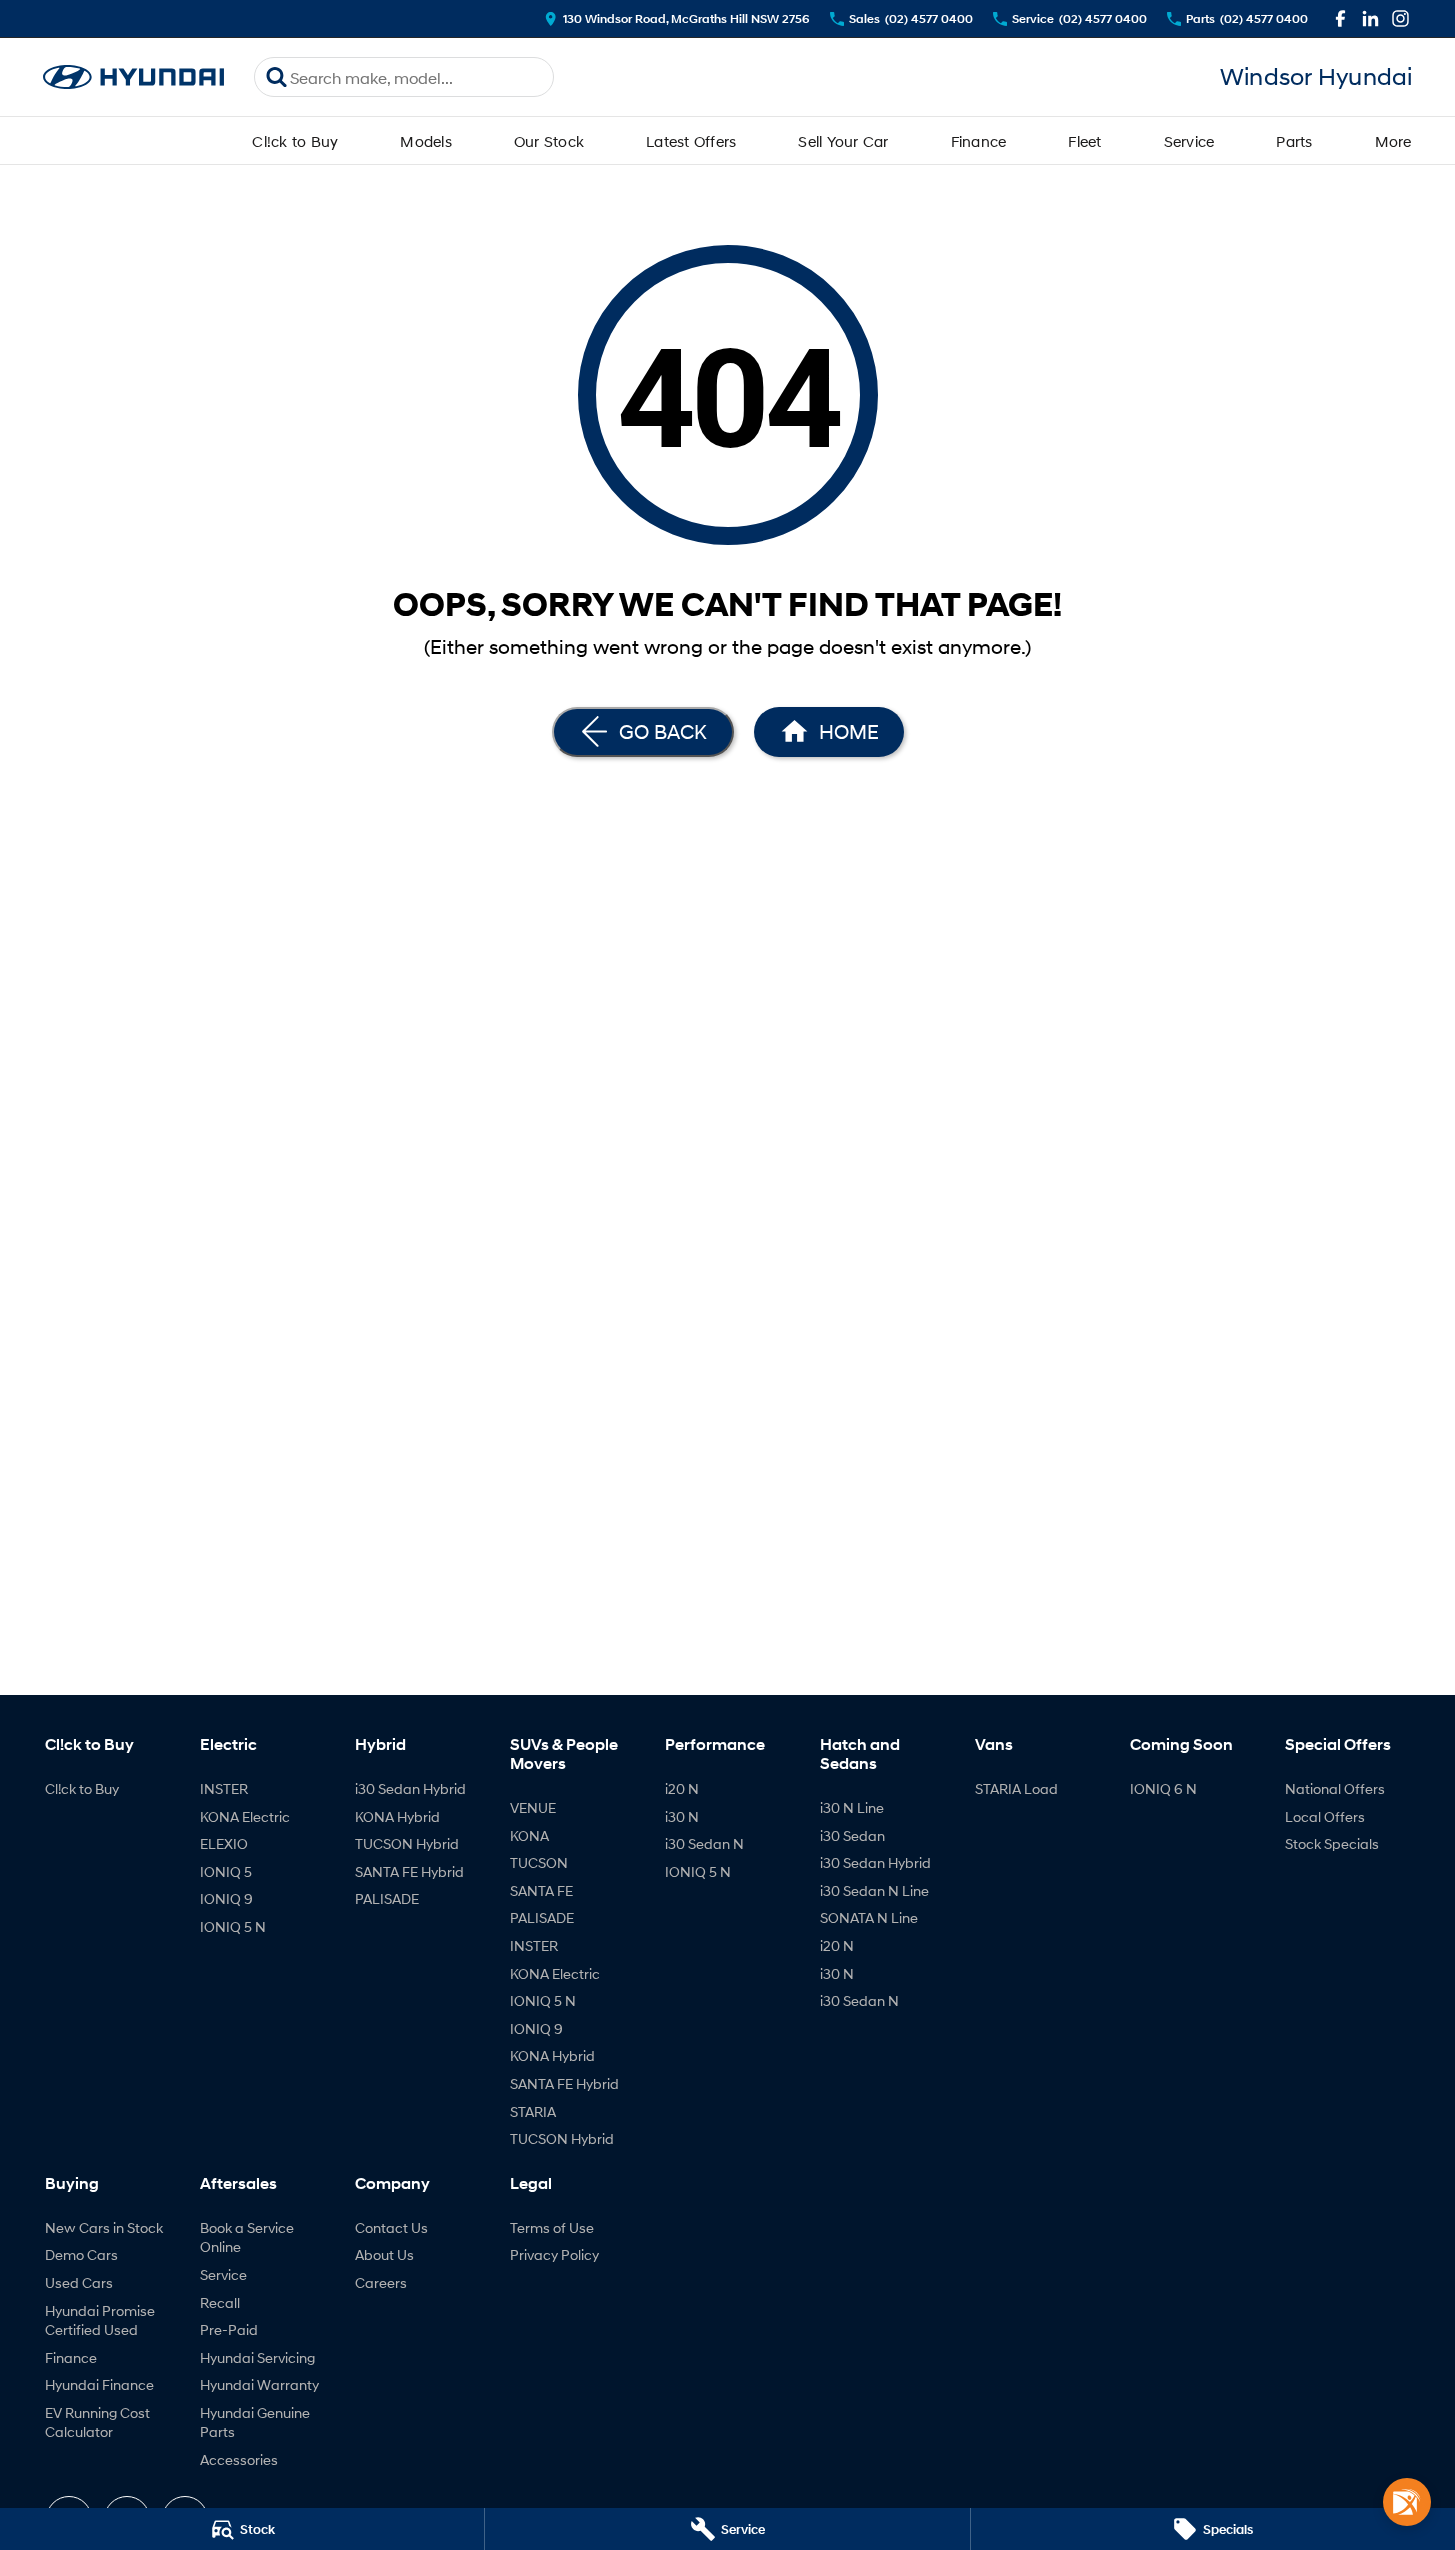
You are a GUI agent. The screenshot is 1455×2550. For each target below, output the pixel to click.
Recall (220, 2302)
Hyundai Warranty (259, 2384)
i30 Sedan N (704, 1843)
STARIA (533, 2111)
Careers (381, 2282)
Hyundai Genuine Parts (255, 2422)
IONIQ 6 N (1163, 1788)
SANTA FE (541, 1890)
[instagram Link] (1400, 18)
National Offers (1335, 1788)
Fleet (1084, 141)
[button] (1407, 2502)
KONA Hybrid (397, 1816)
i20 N (682, 1788)
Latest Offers (691, 141)
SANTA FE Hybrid (409, 1871)
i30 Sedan (852, 1835)
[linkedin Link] (1370, 18)
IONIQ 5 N (233, 1926)
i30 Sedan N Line (874, 1890)
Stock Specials (1332, 1843)
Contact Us (391, 2227)
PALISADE (387, 1898)
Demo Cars (81, 2254)
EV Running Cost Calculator (97, 2422)
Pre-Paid (229, 2329)
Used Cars (79, 2282)
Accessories (239, 2459)
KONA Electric (245, 1816)
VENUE (533, 1807)
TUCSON (539, 1862)
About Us (384, 2254)
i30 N (682, 1816)
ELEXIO (224, 1843)
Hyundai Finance (99, 2384)
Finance (979, 141)
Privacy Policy (554, 2254)
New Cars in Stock (104, 2227)
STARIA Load (1016, 1788)
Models (426, 141)
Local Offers (1325, 1816)
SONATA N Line (869, 1917)
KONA (529, 1835)
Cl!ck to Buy (295, 141)
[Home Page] (134, 77)
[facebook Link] (1340, 18)
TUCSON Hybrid (407, 1843)
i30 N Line (852, 1807)
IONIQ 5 (226, 1871)
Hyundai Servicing (257, 2357)
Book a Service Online (247, 2237)
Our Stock (549, 141)
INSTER (224, 1788)
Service (1189, 141)
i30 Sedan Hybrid (410, 1788)
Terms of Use (552, 2227)
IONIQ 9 (226, 1898)
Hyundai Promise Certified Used (100, 2320)
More (1393, 141)
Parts (1294, 141)
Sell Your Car (843, 141)
